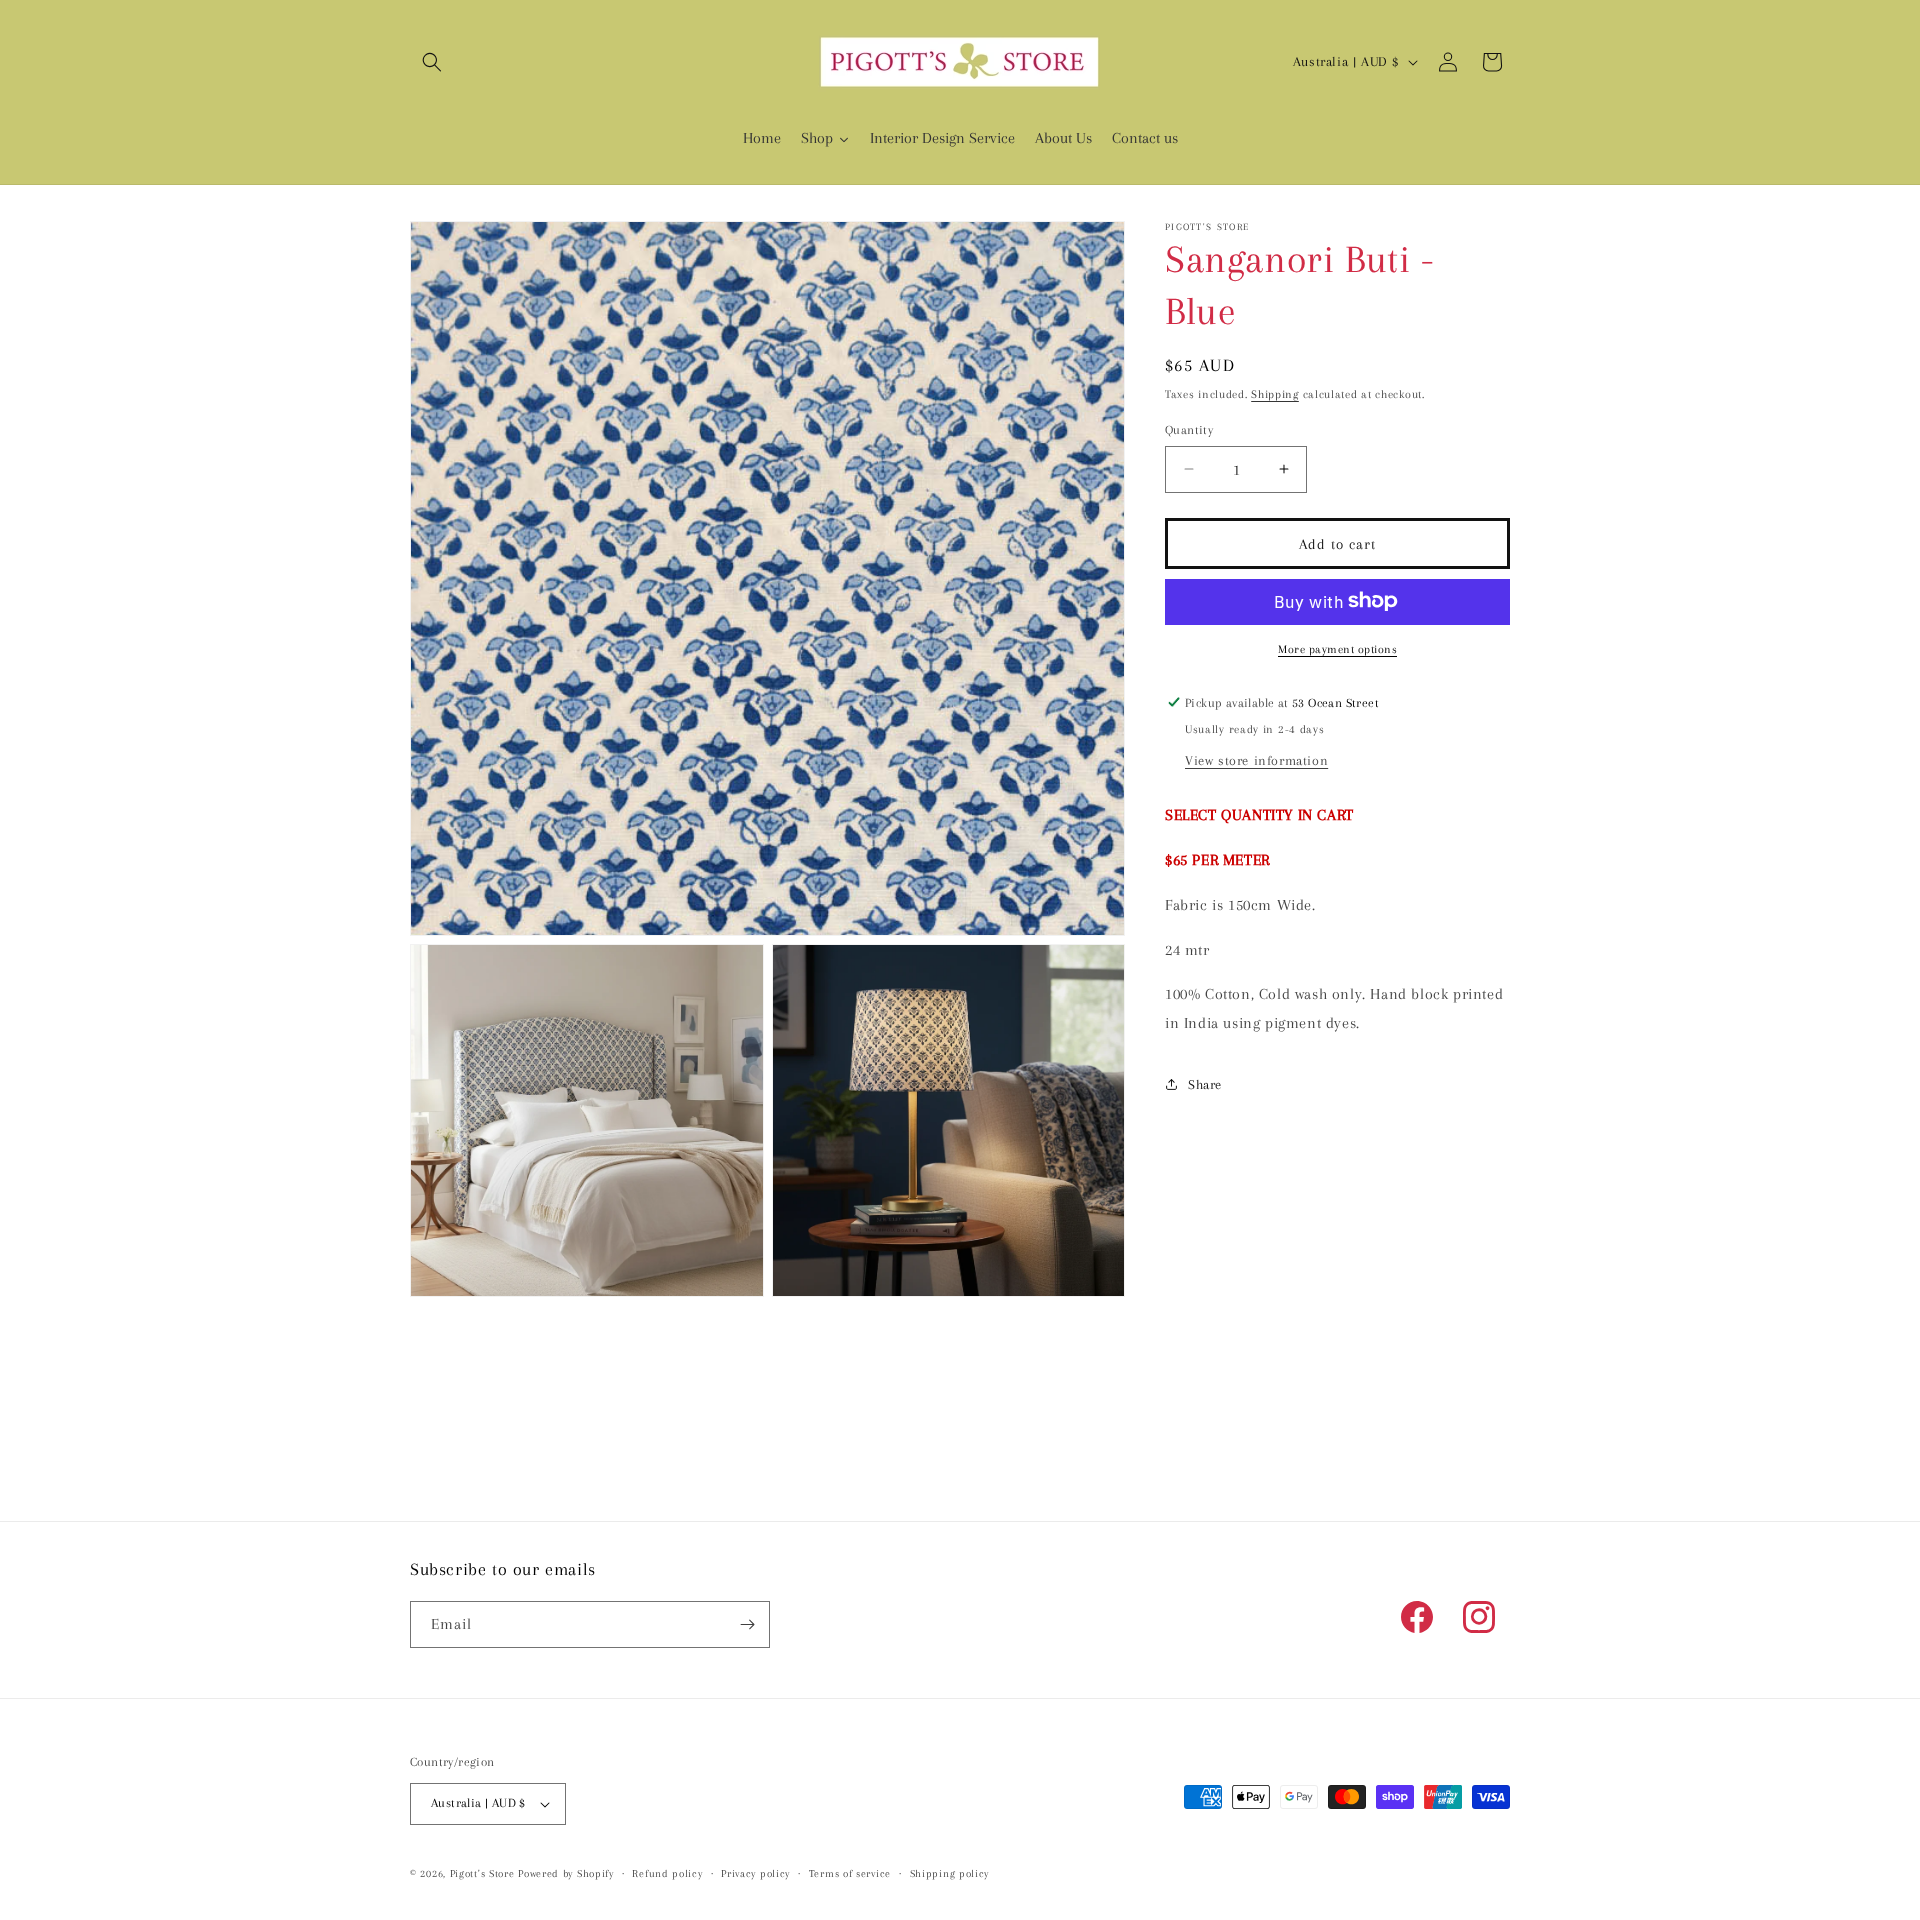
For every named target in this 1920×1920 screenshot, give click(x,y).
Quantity (1189, 429)
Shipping (1275, 394)
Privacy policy (755, 1873)
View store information (1256, 759)
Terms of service (850, 1873)
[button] (432, 62)
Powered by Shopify (566, 1873)
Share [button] (1205, 1083)
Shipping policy (950, 1873)
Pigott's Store (482, 1873)
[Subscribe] (747, 1624)
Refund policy (667, 1873)
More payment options (1337, 648)
